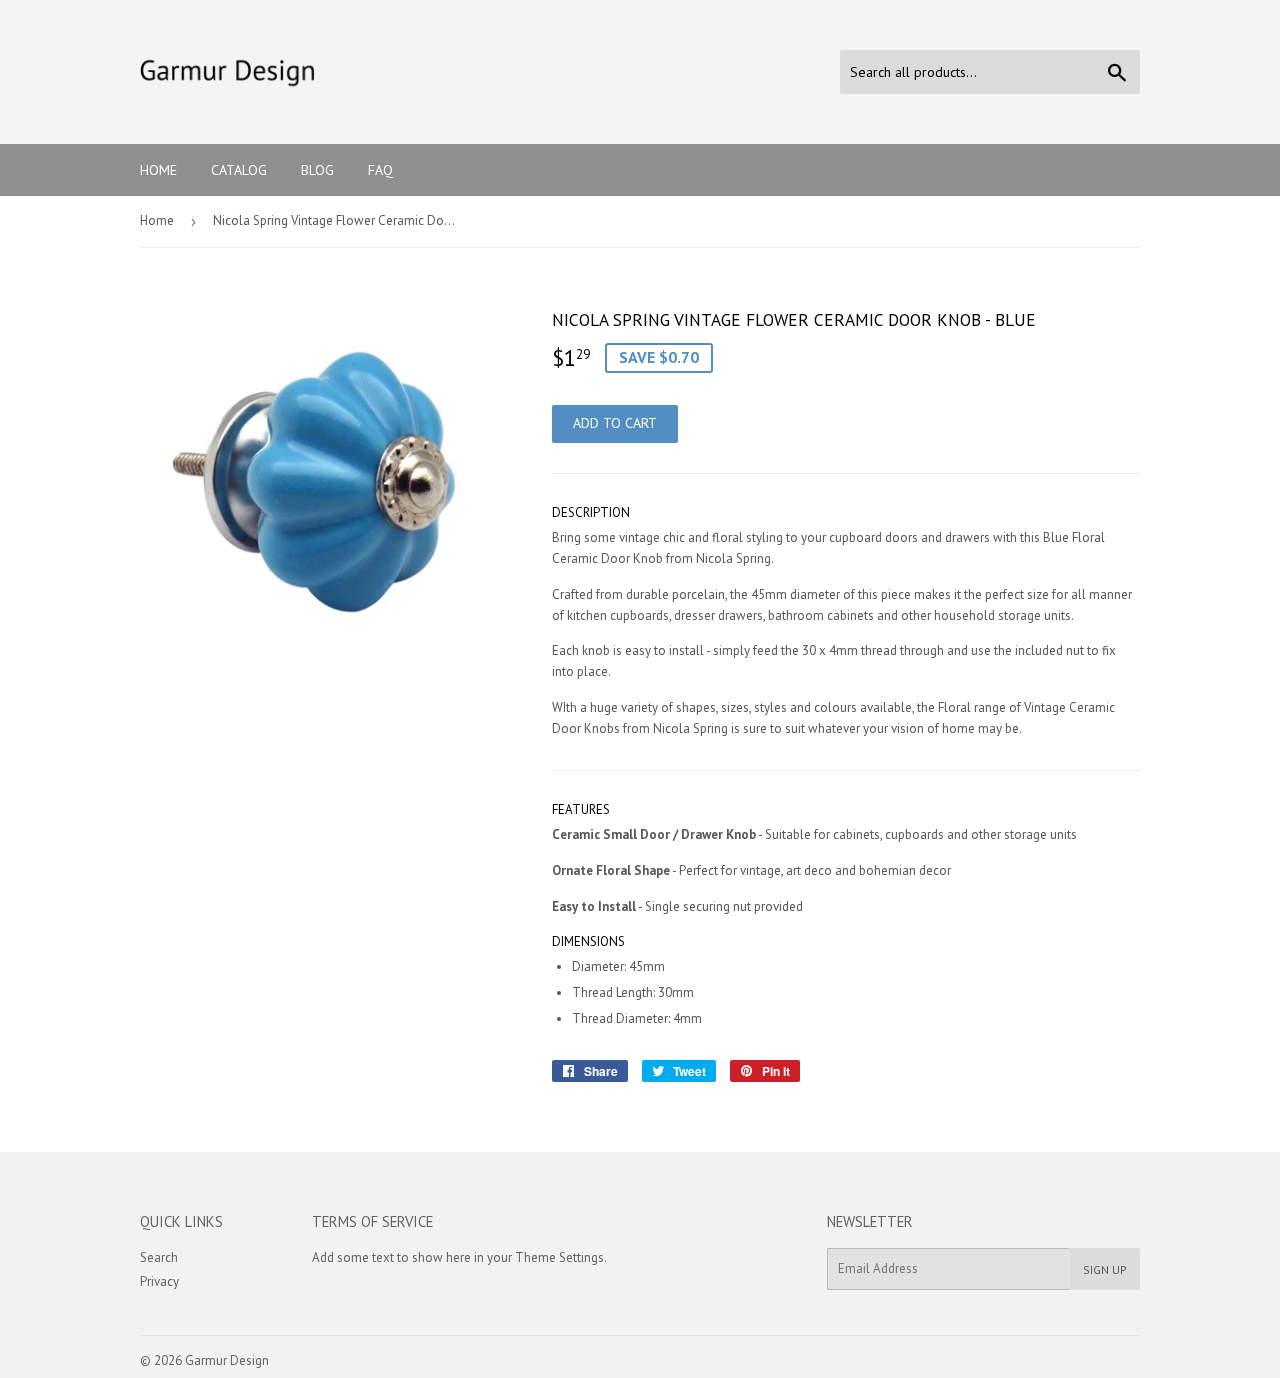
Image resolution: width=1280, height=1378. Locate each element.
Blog (317, 170)
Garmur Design (227, 1360)
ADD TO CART (615, 423)
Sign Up (1105, 1269)
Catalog (239, 170)
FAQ (380, 170)
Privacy (159, 1281)
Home (158, 170)
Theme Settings (559, 1257)
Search (159, 1257)
